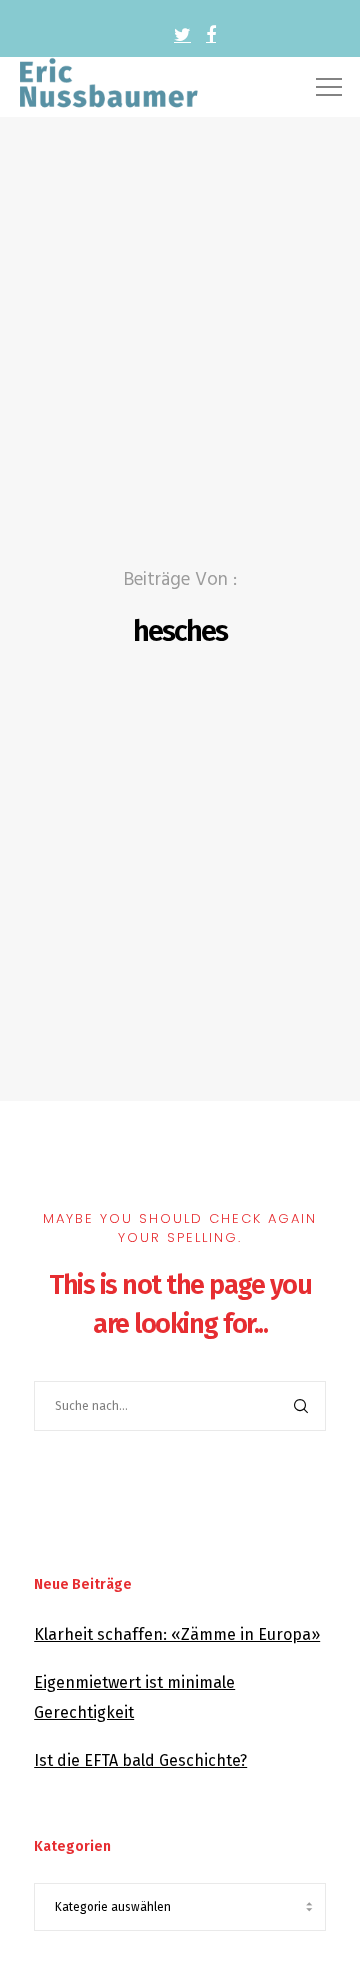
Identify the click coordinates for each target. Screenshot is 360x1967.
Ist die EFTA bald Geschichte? (140, 1760)
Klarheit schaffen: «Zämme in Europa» (177, 1634)
